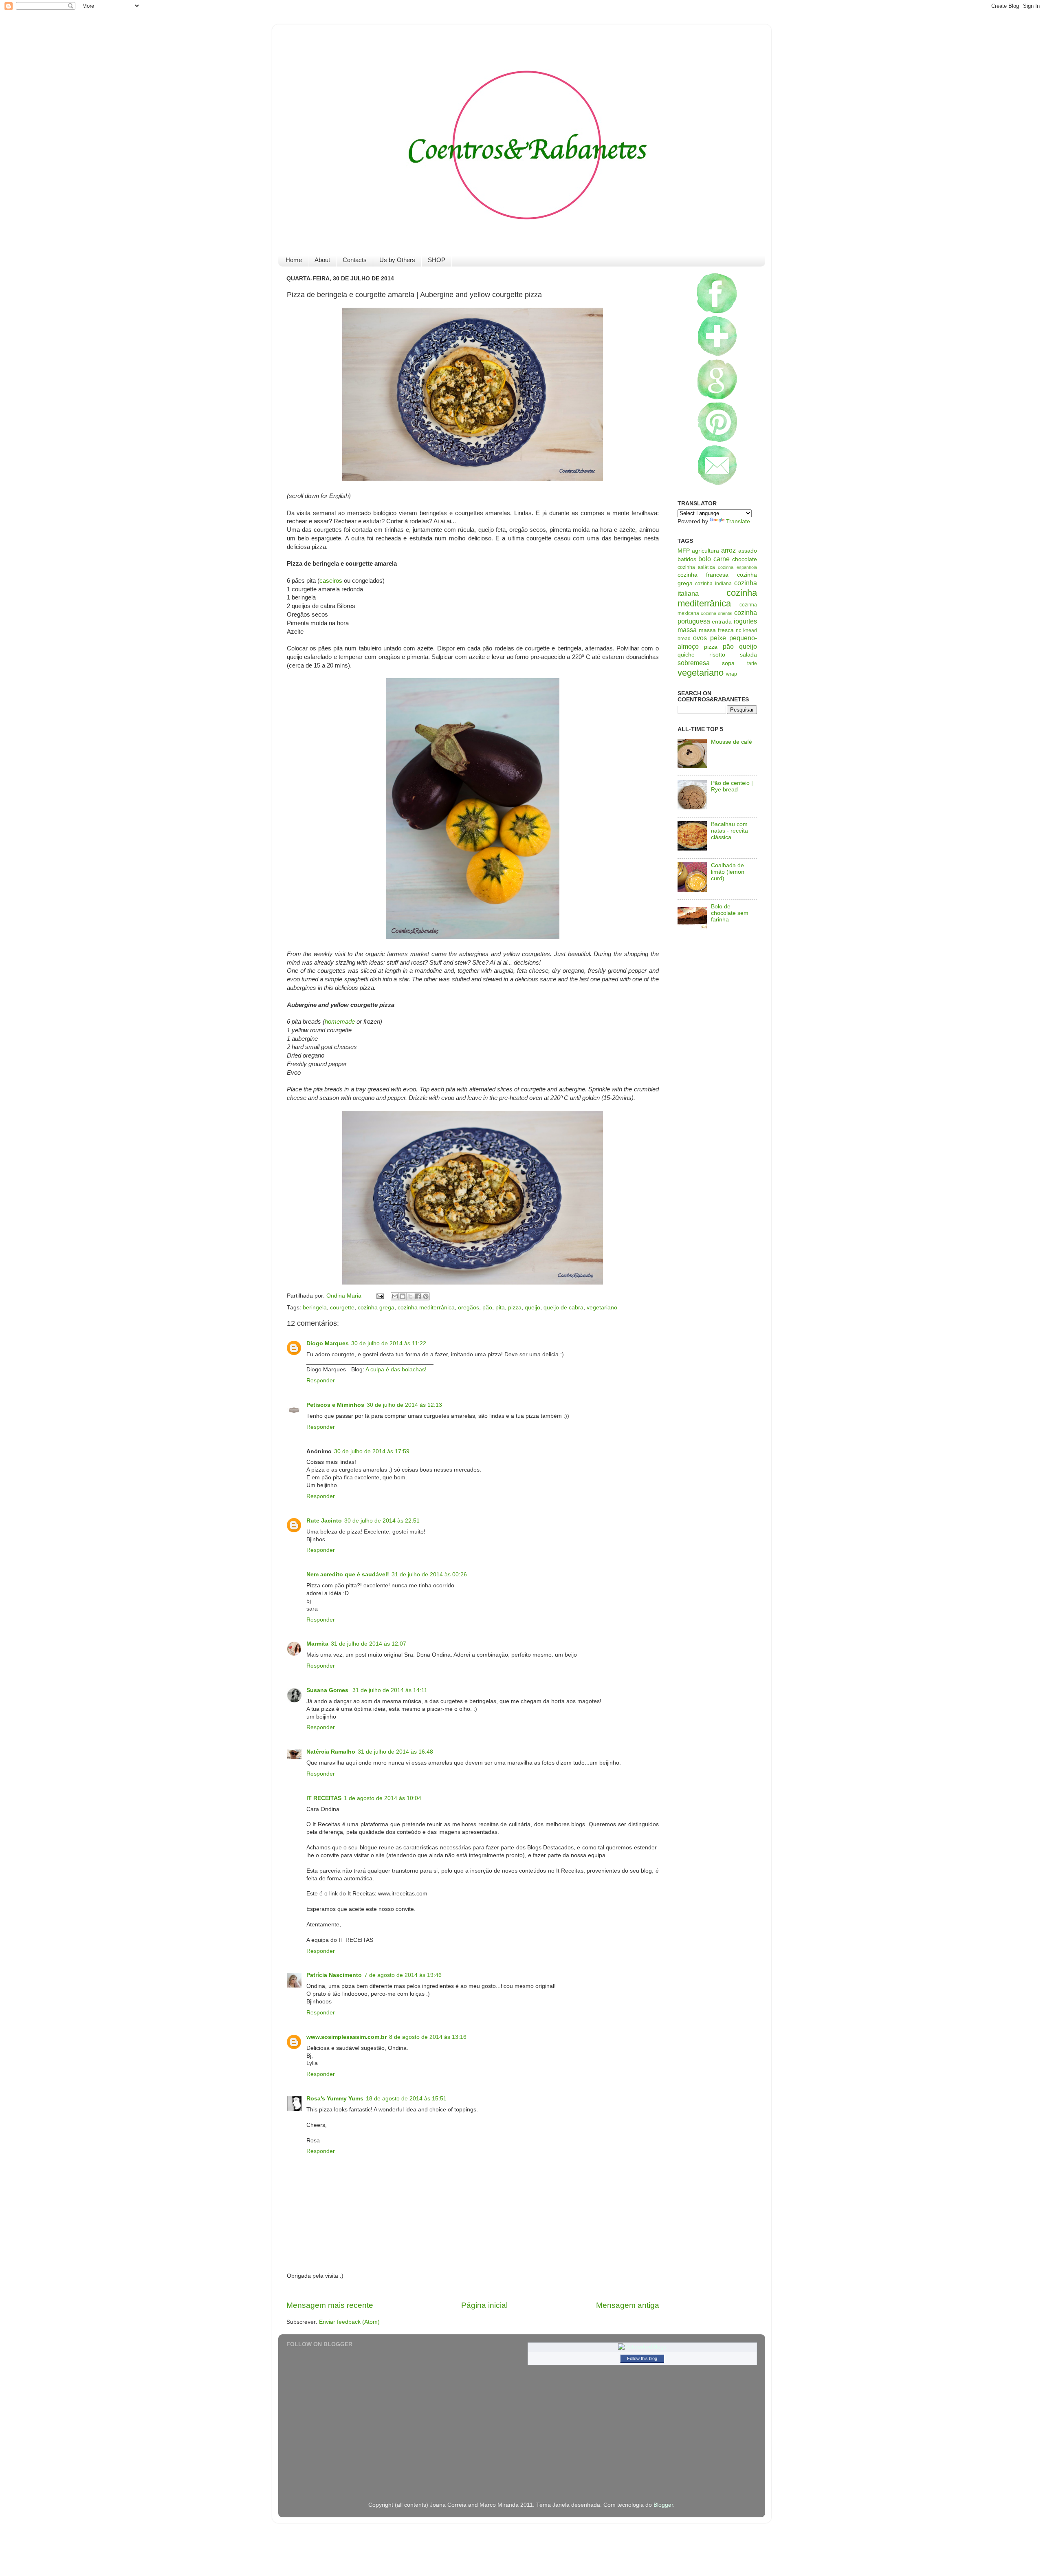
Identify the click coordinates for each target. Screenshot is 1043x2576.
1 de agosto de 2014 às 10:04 (383, 1798)
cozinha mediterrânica (426, 1308)
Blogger (663, 2505)
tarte (752, 663)
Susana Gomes (328, 1690)
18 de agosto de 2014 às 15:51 (406, 2099)
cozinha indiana (713, 584)
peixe (718, 638)
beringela (315, 1308)
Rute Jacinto (324, 1521)
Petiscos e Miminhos (335, 1405)
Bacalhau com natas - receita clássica (729, 831)
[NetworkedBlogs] (642, 2347)
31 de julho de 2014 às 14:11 (390, 1690)
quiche (686, 655)
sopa (728, 663)
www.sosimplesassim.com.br (347, 2037)
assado (748, 551)
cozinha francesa (703, 575)
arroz (728, 550)
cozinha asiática (696, 567)
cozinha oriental (716, 613)
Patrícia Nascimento (334, 1975)
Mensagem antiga (628, 2305)
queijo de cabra (563, 1308)
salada (748, 655)
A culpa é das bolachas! (396, 1370)
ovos (700, 638)
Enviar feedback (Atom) (349, 2322)
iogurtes (745, 621)
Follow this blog (642, 2358)
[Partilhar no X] (410, 1296)
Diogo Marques (328, 1343)
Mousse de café (732, 742)
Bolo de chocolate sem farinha (730, 913)
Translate (738, 521)
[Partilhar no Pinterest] (426, 1296)
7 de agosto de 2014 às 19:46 (403, 1975)
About (322, 260)
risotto (717, 655)
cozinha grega (376, 1308)
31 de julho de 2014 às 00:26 (429, 1574)
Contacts (355, 260)
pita (500, 1308)
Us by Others (397, 260)
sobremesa (694, 663)
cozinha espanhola (737, 567)
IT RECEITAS (324, 1798)
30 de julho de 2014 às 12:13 (404, 1405)
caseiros (331, 581)
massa (687, 630)
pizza (515, 1308)
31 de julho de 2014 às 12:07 (369, 1644)
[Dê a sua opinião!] (403, 1296)
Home (294, 260)
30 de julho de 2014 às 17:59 (372, 1451)
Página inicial (484, 2305)
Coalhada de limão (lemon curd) (728, 872)
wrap (732, 674)
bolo (705, 559)
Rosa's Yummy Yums (335, 2099)
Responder (321, 1381)
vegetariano (602, 1308)
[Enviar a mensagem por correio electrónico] (380, 1296)
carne (722, 559)
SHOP (437, 260)
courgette (342, 1308)
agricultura (705, 551)
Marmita (317, 1644)
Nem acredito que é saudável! (348, 1574)
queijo (533, 1308)
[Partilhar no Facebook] (418, 1296)
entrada (722, 622)
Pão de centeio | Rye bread (732, 786)
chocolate (745, 559)
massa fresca (716, 630)
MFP (684, 551)
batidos (687, 559)
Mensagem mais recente (330, 2305)
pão (487, 1308)
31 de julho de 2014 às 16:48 (395, 1752)
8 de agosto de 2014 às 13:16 (428, 2037)
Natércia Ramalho (331, 1752)
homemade (340, 1022)
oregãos (469, 1308)
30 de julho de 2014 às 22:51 (382, 1521)
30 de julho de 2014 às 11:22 (389, 1343)
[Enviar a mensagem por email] (395, 1296)
